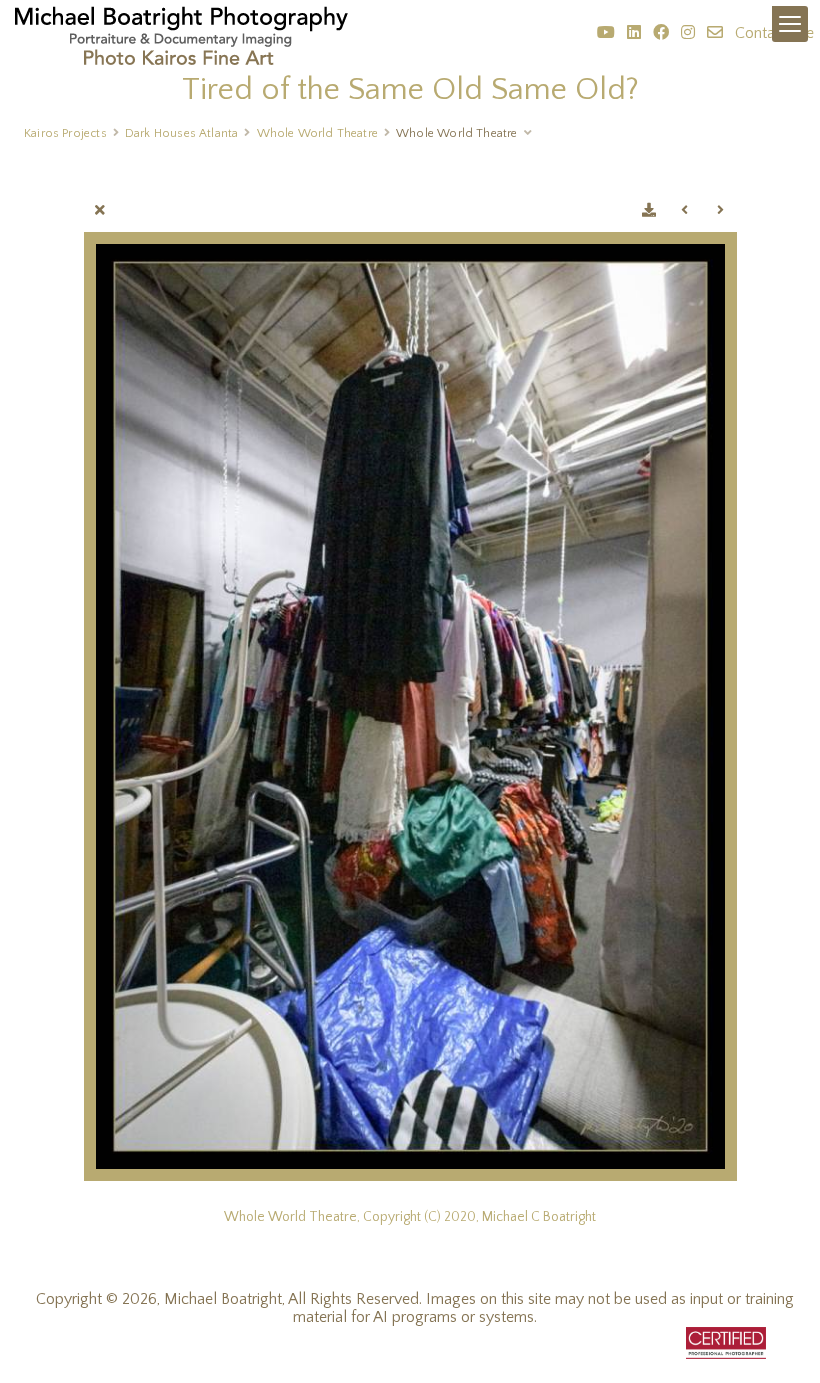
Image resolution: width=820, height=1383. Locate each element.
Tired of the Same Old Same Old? (410, 89)
